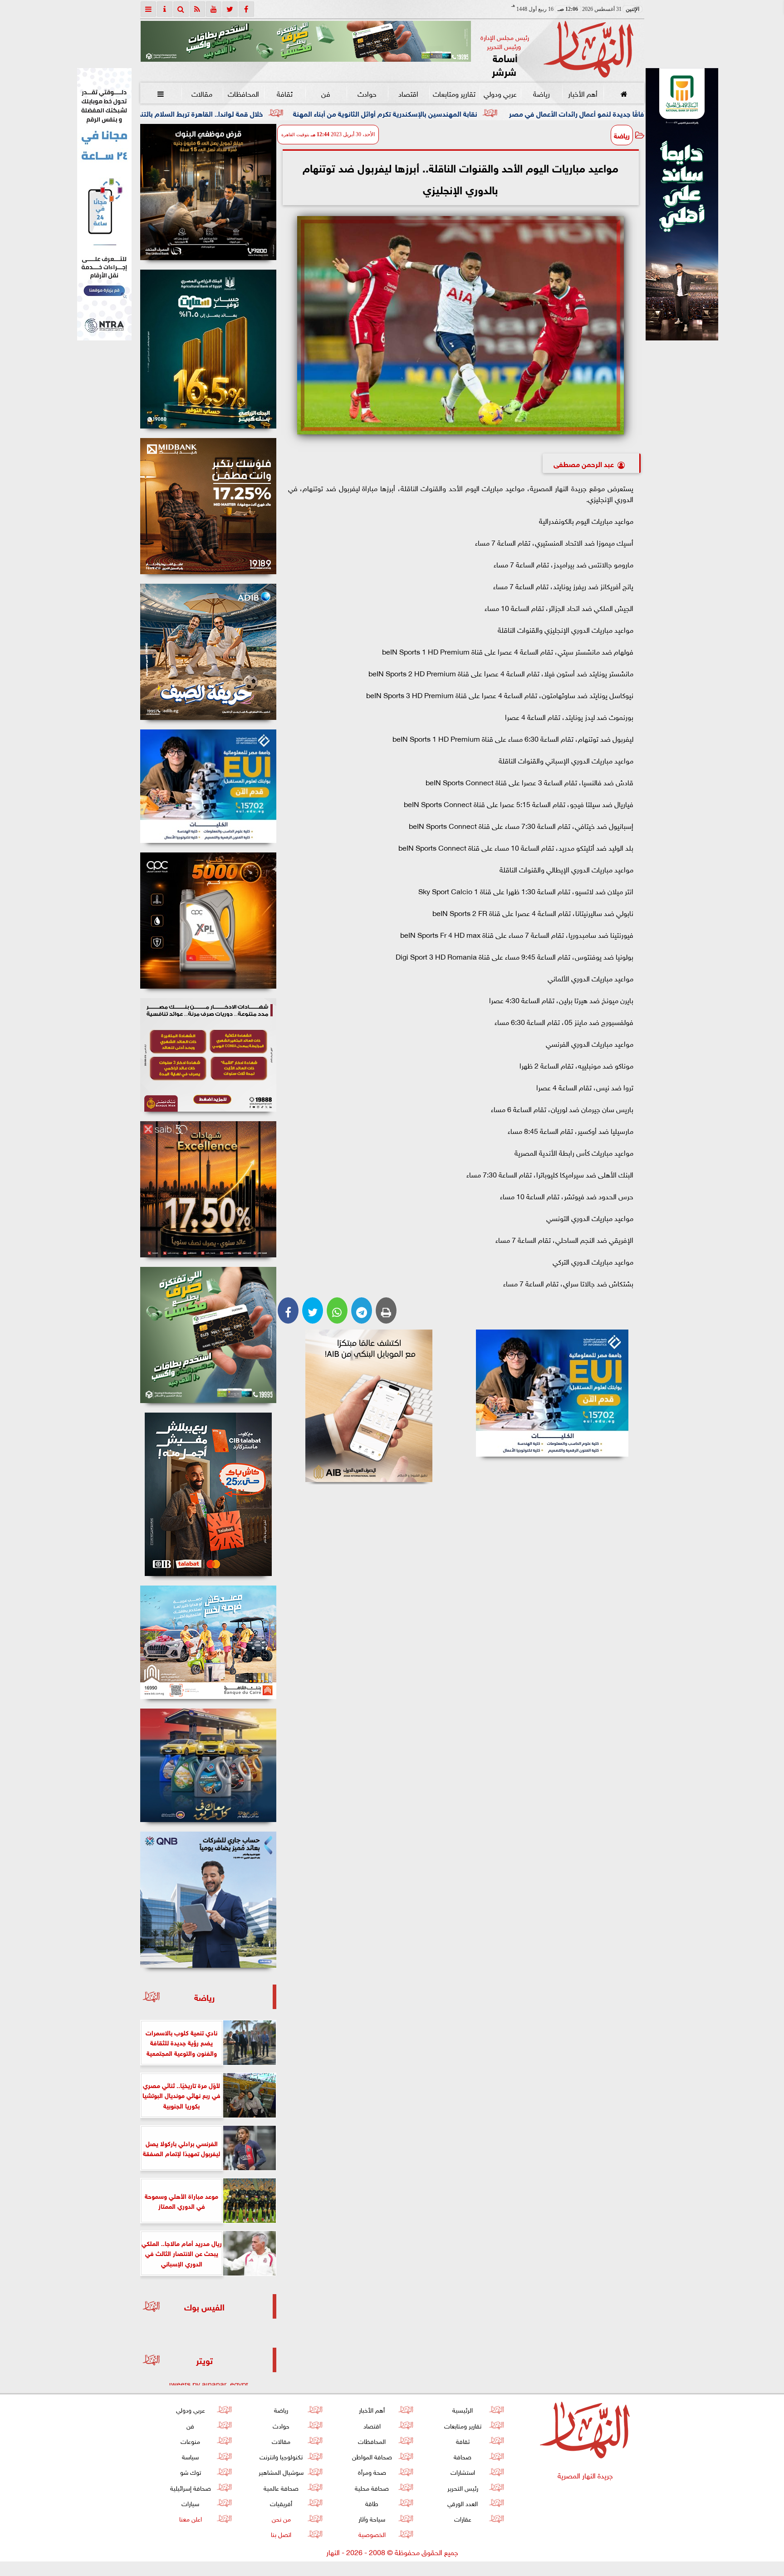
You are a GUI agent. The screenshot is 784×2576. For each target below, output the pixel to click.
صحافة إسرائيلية (190, 2487)
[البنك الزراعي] (552, 1393)
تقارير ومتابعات (454, 93)
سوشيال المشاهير (281, 2471)
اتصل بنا (281, 2534)
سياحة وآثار (372, 2518)
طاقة (372, 2503)
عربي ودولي (500, 93)
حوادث (367, 93)
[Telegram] (362, 1310)
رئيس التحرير (462, 2487)
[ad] (208, 192)
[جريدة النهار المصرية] (306, 41)
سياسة (190, 2456)
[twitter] (230, 9)
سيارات (190, 2503)
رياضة (541, 93)
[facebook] (246, 9)
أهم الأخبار (582, 93)
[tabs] (148, 9)
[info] (165, 9)
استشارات (462, 2471)
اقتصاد (408, 93)
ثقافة (284, 93)
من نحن (281, 2518)
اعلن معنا (190, 2518)
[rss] (197, 9)
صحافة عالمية (281, 2487)
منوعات (190, 2441)
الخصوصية (372, 2534)
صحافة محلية (372, 2487)
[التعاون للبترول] (208, 921)
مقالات (202, 93)
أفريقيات (281, 2503)
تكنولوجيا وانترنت (281, 2456)
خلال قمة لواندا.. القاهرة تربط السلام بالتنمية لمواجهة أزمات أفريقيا (316, 113)
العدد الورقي (463, 2503)
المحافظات (243, 93)
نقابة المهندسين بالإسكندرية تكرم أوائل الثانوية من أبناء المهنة (538, 113)
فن (326, 93)
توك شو (190, 2471)
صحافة (463, 2456)
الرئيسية (463, 2409)
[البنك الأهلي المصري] (104, 204)
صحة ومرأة (372, 2471)
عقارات (462, 2518)
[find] (181, 9)
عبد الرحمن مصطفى (584, 463)
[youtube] (214, 9)
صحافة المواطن (372, 2456)
